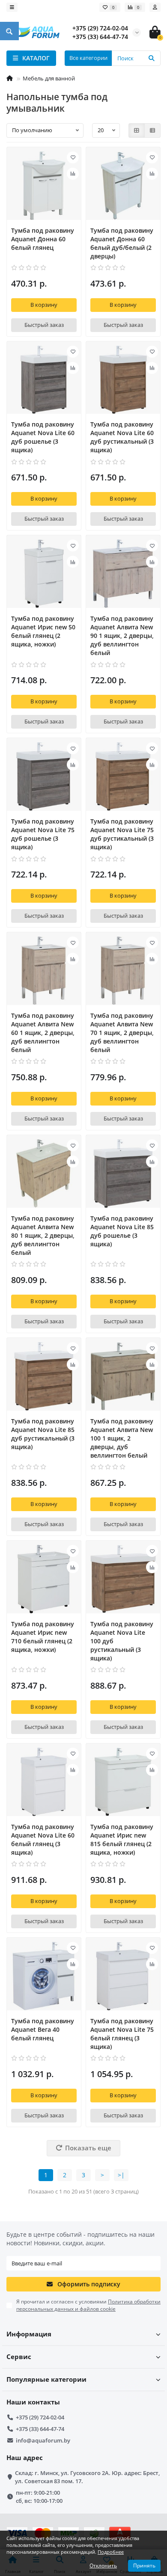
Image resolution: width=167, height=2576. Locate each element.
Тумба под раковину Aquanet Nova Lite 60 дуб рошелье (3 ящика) (43, 437)
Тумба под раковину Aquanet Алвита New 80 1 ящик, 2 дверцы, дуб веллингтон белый (43, 1235)
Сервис (19, 2357)
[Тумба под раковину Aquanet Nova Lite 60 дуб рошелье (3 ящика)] (44, 380)
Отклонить (103, 2566)
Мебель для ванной (49, 78)
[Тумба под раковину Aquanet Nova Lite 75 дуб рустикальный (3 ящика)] (123, 777)
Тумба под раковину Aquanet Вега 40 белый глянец (43, 2029)
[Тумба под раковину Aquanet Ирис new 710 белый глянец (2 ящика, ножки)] (44, 1579)
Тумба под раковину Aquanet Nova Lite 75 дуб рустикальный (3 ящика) (122, 834)
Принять (144, 2566)
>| (121, 2175)
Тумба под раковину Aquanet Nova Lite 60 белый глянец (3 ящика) (43, 1839)
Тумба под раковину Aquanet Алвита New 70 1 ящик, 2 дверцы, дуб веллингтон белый (122, 1033)
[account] (155, 7)
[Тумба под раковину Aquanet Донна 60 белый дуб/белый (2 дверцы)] (123, 186)
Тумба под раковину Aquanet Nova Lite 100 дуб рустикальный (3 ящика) (122, 1641)
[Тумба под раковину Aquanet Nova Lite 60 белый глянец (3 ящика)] (44, 1782)
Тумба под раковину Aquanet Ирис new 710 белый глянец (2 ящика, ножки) (43, 1637)
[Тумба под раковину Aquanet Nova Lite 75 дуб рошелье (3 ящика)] (44, 777)
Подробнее (111, 2552)
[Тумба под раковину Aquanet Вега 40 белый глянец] (44, 1976)
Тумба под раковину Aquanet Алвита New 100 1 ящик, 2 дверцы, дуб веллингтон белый (122, 1438)
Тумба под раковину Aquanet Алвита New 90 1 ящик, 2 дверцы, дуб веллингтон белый (122, 636)
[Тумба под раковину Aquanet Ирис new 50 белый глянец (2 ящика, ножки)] (44, 574)
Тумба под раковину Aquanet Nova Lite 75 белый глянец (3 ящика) (122, 2034)
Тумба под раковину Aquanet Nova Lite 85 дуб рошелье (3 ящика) (122, 1231)
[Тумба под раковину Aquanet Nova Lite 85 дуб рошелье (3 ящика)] (123, 1174)
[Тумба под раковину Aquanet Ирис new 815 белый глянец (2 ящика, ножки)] (123, 1782)
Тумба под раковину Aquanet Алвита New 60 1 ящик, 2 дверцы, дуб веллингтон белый (43, 1033)
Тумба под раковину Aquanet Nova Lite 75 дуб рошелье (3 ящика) (43, 834)
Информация (29, 2334)
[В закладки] (73, 157)
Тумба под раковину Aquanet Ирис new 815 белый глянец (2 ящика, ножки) (122, 1839)
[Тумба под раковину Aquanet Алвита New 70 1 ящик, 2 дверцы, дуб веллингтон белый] (123, 971)
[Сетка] (137, 130)
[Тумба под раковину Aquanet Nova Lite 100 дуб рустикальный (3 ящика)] (123, 1579)
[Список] (152, 130)
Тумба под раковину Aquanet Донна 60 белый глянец (43, 239)
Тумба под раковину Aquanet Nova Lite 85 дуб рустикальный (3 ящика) (43, 1434)
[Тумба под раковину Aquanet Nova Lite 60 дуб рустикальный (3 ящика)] (123, 380)
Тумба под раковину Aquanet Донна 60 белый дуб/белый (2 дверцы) (122, 243)
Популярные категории (46, 2379)
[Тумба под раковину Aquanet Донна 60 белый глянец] (44, 186)
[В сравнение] (73, 174)
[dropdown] (12, 7)
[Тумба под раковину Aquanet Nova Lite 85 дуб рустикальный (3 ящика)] (44, 1376)
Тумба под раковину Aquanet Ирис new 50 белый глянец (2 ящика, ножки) (43, 631)
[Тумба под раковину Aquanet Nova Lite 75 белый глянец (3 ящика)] (123, 1976)
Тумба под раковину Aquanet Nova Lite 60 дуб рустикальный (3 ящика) (122, 437)
